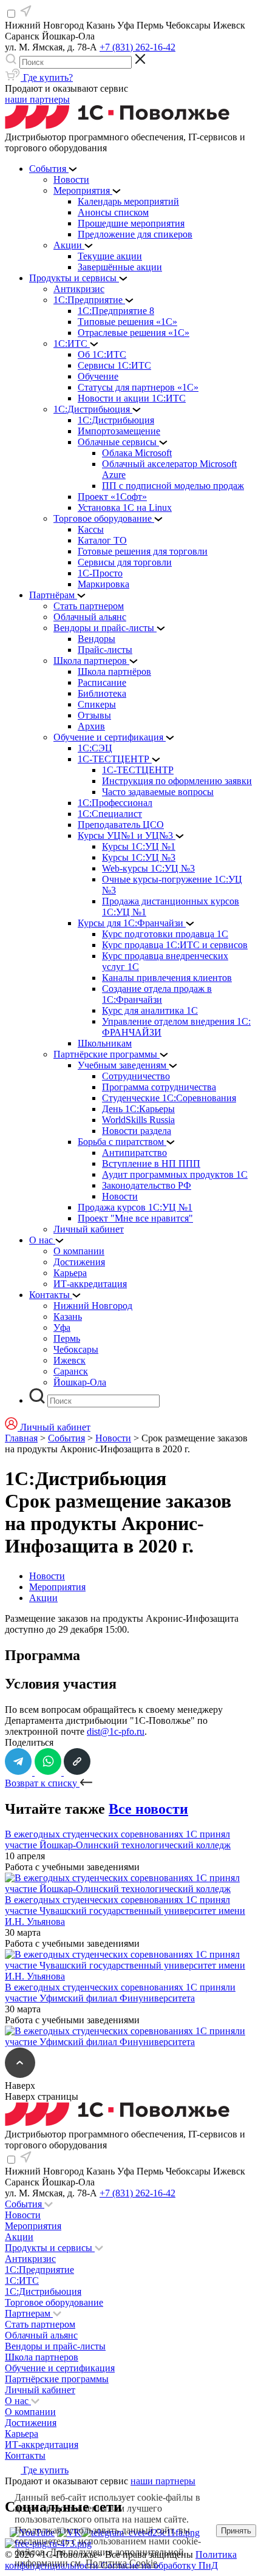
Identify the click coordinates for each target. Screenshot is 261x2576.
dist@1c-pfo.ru (116, 1731)
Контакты (25, 2455)
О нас (18, 2401)
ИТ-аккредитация (42, 2444)
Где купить (45, 2470)
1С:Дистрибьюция (43, 2291)
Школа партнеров (42, 2357)
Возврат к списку (42, 1783)
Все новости (148, 1809)
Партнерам (29, 2313)
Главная (21, 1438)
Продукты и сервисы (50, 2248)
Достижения (31, 2423)
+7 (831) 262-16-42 (137, 47)
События (66, 1438)
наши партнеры (37, 99)
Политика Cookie (121, 2563)
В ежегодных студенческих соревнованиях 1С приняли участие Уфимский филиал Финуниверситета (120, 1993)
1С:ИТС (22, 2280)
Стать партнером (40, 2324)
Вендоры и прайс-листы (55, 2346)
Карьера (22, 2434)
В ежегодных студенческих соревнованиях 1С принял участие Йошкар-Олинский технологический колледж (118, 1840)
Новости (113, 1438)
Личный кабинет (40, 2390)
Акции (43, 1598)
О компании (30, 2412)
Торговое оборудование (54, 2302)
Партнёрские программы (57, 2379)
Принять (236, 2531)
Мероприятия (57, 1587)
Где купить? (47, 77)
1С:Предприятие (39, 2270)
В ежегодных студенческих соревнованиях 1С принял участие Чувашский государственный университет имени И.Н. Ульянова (125, 1911)
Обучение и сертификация (60, 2368)
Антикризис (30, 2259)
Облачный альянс (41, 2335)
